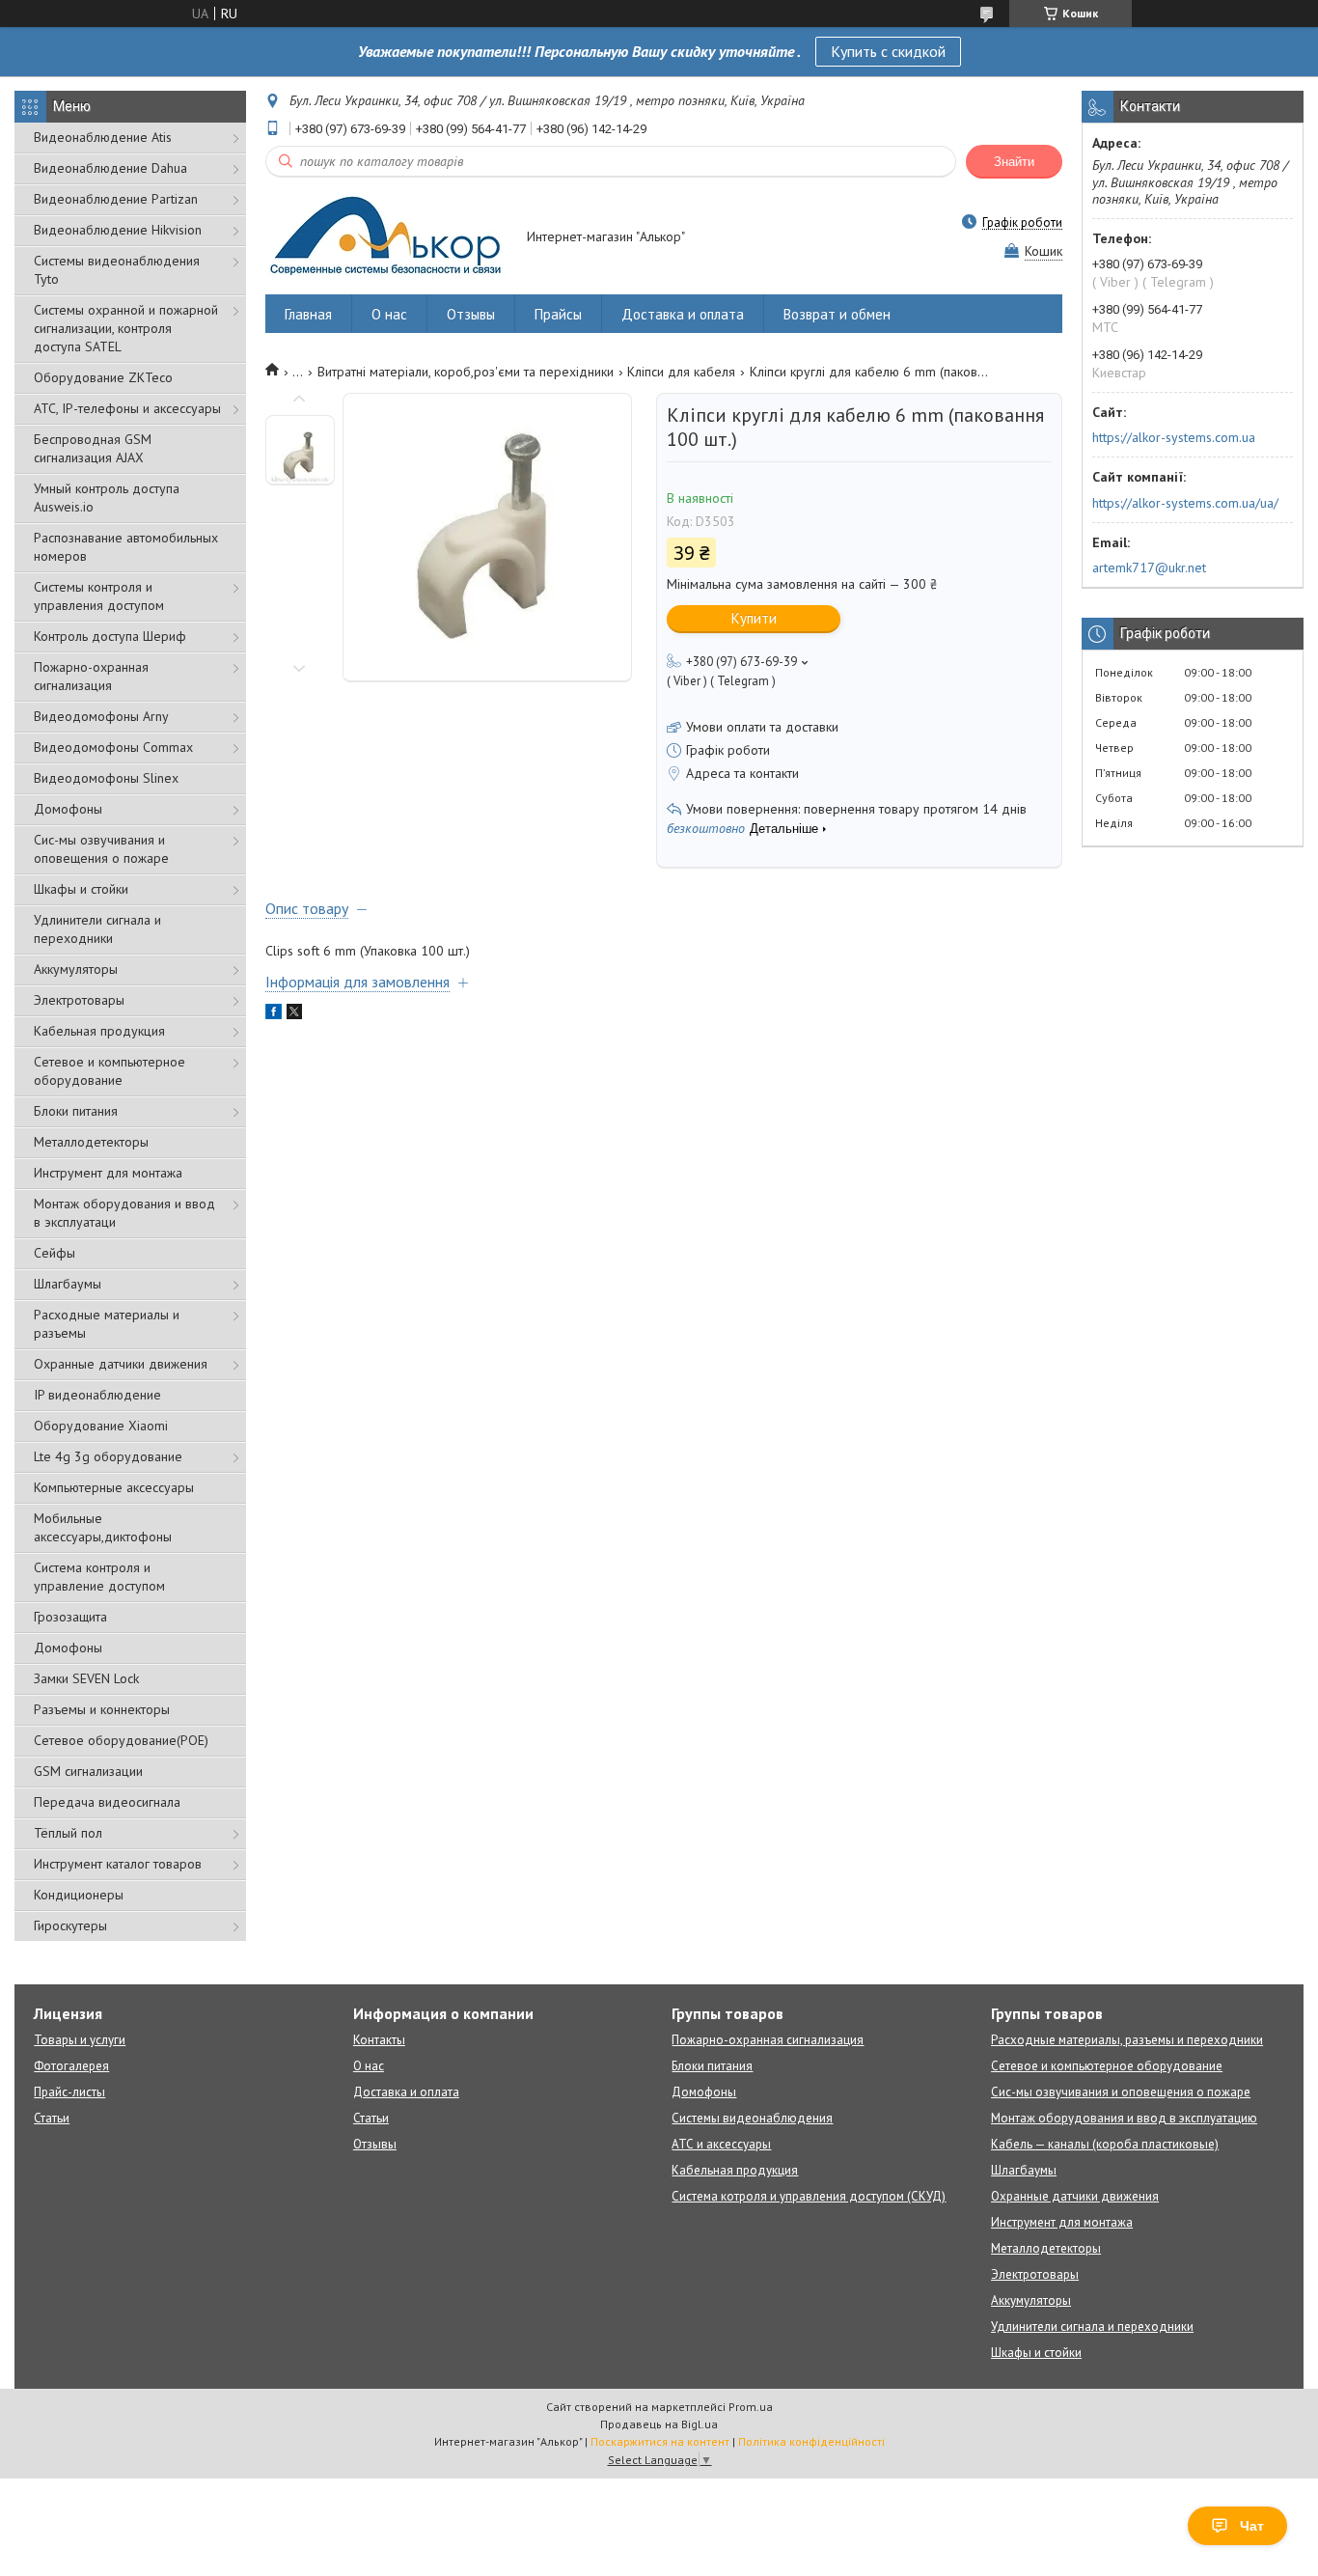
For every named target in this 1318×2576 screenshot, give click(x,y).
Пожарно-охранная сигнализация (91, 676)
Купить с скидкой (888, 51)
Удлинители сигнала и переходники (97, 929)
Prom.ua (751, 2407)
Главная (308, 314)
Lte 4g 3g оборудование (108, 1456)
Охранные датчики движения (121, 1364)
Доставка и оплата (683, 314)
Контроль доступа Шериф (110, 636)
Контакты (379, 2040)
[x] (294, 1014)
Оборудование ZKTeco (103, 377)
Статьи (52, 2118)
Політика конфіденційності (811, 2441)
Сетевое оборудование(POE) (121, 1740)
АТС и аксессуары (721, 2144)
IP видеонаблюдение (97, 1395)
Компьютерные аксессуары (114, 1487)
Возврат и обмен (837, 314)
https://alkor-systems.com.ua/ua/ (1185, 503)
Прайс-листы (69, 2092)
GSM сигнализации (88, 1771)
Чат (1252, 2526)
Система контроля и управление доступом (99, 1577)
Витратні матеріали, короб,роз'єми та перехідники (466, 372)
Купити (754, 618)
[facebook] (274, 1014)
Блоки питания (76, 1111)
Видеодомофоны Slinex (106, 778)
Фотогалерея (71, 2066)
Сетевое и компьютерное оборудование (110, 1071)
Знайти (1014, 162)
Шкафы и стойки (81, 889)
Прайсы (558, 314)
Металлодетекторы (91, 1142)
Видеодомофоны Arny (101, 716)
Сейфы (55, 1253)
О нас (389, 314)
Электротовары (79, 1000)
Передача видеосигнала (107, 1802)
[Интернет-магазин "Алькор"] (387, 238)
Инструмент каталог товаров (118, 1864)
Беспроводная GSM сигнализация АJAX (93, 448)
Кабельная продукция (99, 1031)
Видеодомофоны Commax (113, 747)
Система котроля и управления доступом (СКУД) (809, 2196)
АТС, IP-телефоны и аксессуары (127, 408)
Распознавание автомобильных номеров (126, 547)
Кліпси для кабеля (681, 372)
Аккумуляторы (76, 969)
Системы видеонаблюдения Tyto (117, 270)
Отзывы (471, 314)
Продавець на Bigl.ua (659, 2424)
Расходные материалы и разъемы (107, 1324)
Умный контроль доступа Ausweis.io (107, 498)
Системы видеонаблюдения (752, 2118)
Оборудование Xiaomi (101, 1426)
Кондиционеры (79, 1895)
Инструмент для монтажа (108, 1173)
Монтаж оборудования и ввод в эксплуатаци (124, 1213)
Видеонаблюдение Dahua (110, 168)
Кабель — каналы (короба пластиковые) (1105, 2144)
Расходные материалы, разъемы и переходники (1127, 2040)
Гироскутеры (70, 1925)
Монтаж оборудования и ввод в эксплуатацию (1124, 2118)
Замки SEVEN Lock (86, 1678)
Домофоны (68, 809)
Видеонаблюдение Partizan (116, 199)
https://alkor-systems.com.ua (1174, 437)
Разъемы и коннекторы (102, 1709)
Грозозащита (70, 1617)
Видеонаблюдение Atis (103, 137)
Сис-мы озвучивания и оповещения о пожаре (101, 849)
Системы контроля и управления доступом (99, 596)
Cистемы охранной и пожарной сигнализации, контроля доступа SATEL (126, 328)
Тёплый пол (68, 1833)
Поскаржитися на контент (660, 2441)
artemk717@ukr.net (1149, 568)
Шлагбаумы (68, 1284)
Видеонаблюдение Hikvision (118, 230)
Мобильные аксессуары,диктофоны (103, 1527)
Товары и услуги (80, 2040)
